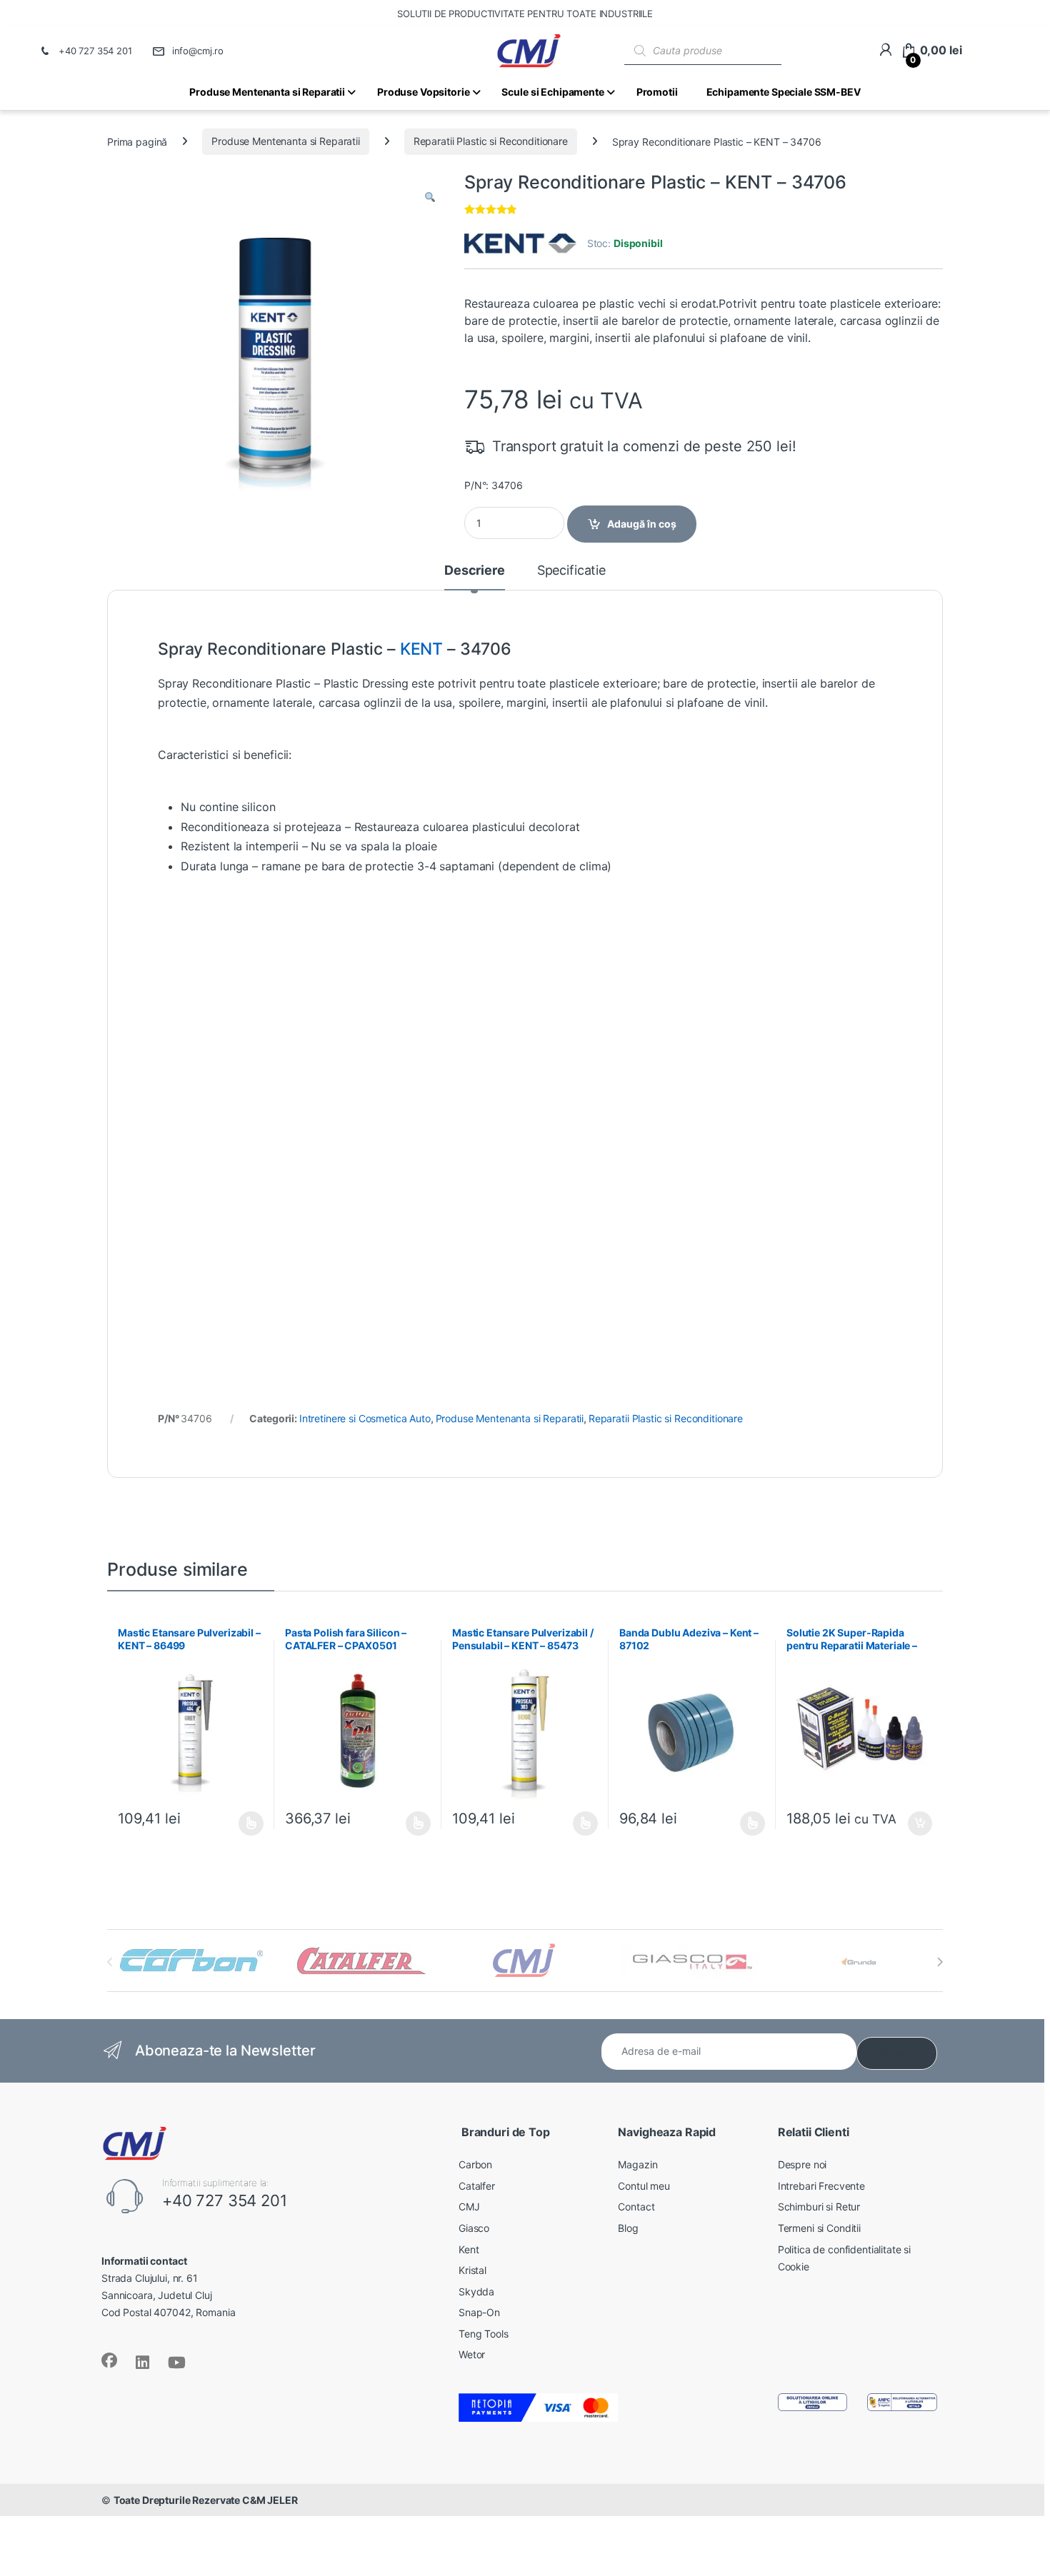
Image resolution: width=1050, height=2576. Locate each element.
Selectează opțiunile (238, 1823)
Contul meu (644, 2186)
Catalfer (477, 2186)
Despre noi (802, 2164)
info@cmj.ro (198, 51)
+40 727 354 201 (95, 51)
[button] (430, 198)
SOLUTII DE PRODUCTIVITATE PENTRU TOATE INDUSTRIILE (525, 14)
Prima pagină (137, 141)
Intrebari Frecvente (821, 2186)
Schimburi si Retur (819, 2207)
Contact (636, 2207)
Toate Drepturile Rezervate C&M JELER (206, 2500)
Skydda (476, 2291)
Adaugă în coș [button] (914, 1823)
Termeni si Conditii (819, 2228)
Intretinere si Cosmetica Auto (365, 1418)
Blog (628, 2228)
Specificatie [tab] (571, 571)
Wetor (472, 2354)
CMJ (469, 2207)
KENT (421, 649)
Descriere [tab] (475, 571)
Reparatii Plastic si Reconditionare (491, 141)
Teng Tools (484, 2334)
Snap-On (479, 2312)
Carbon (475, 2164)
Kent (469, 2249)
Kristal (472, 2270)
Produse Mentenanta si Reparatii (286, 141)
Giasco (474, 2228)
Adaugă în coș (642, 524)
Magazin (637, 2164)
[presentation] (940, 1962)
